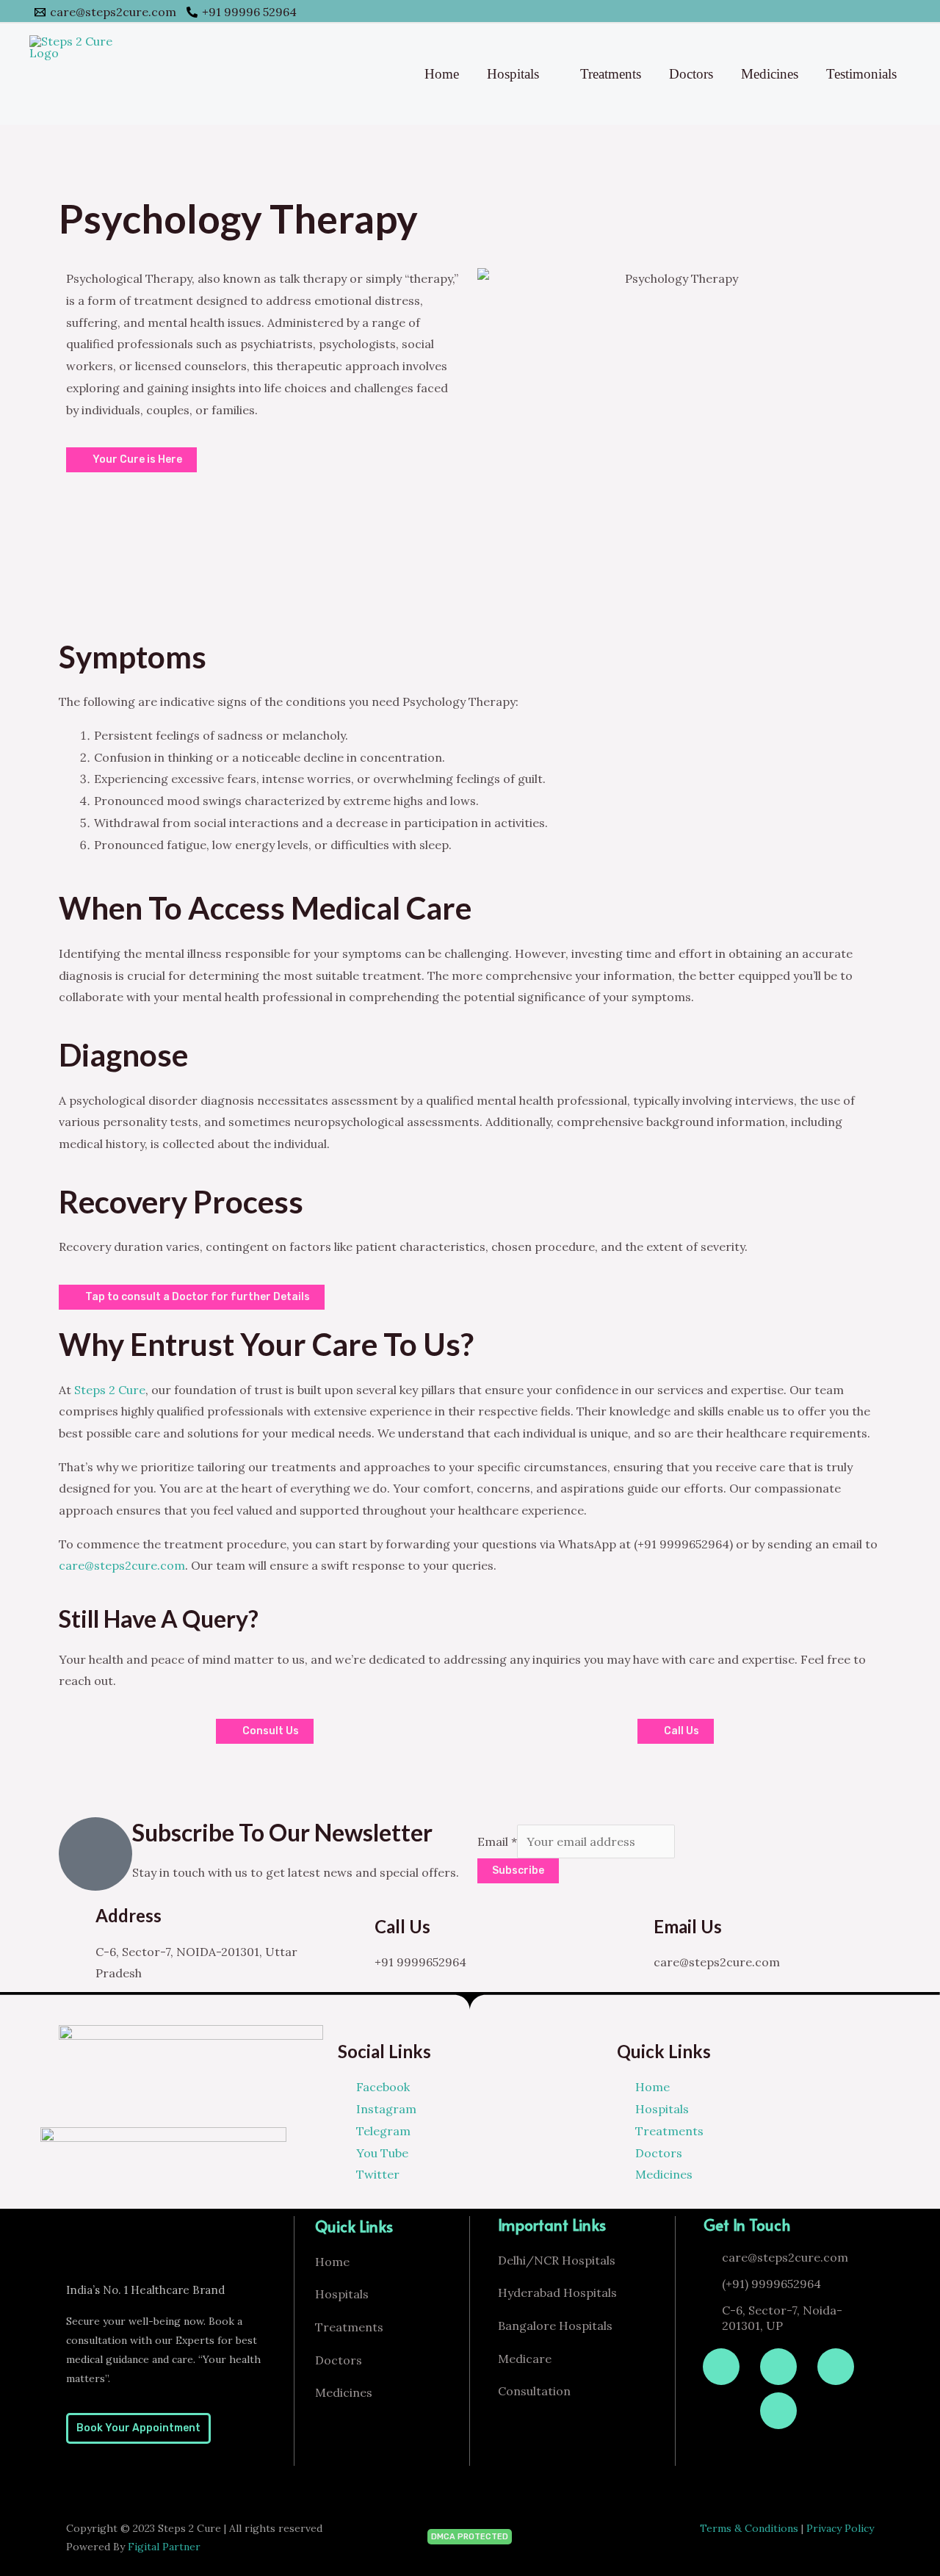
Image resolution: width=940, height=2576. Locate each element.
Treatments (611, 74)
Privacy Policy (840, 2528)
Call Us (402, 1926)
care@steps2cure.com (122, 1565)
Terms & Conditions (749, 2528)
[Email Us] (635, 1935)
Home (442, 74)
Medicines (770, 74)
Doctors (691, 74)
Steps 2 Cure (110, 1390)
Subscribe (518, 1870)
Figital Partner (164, 2547)
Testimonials (861, 74)
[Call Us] (356, 1935)
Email (497, 1841)
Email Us (688, 1926)
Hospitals (513, 74)
